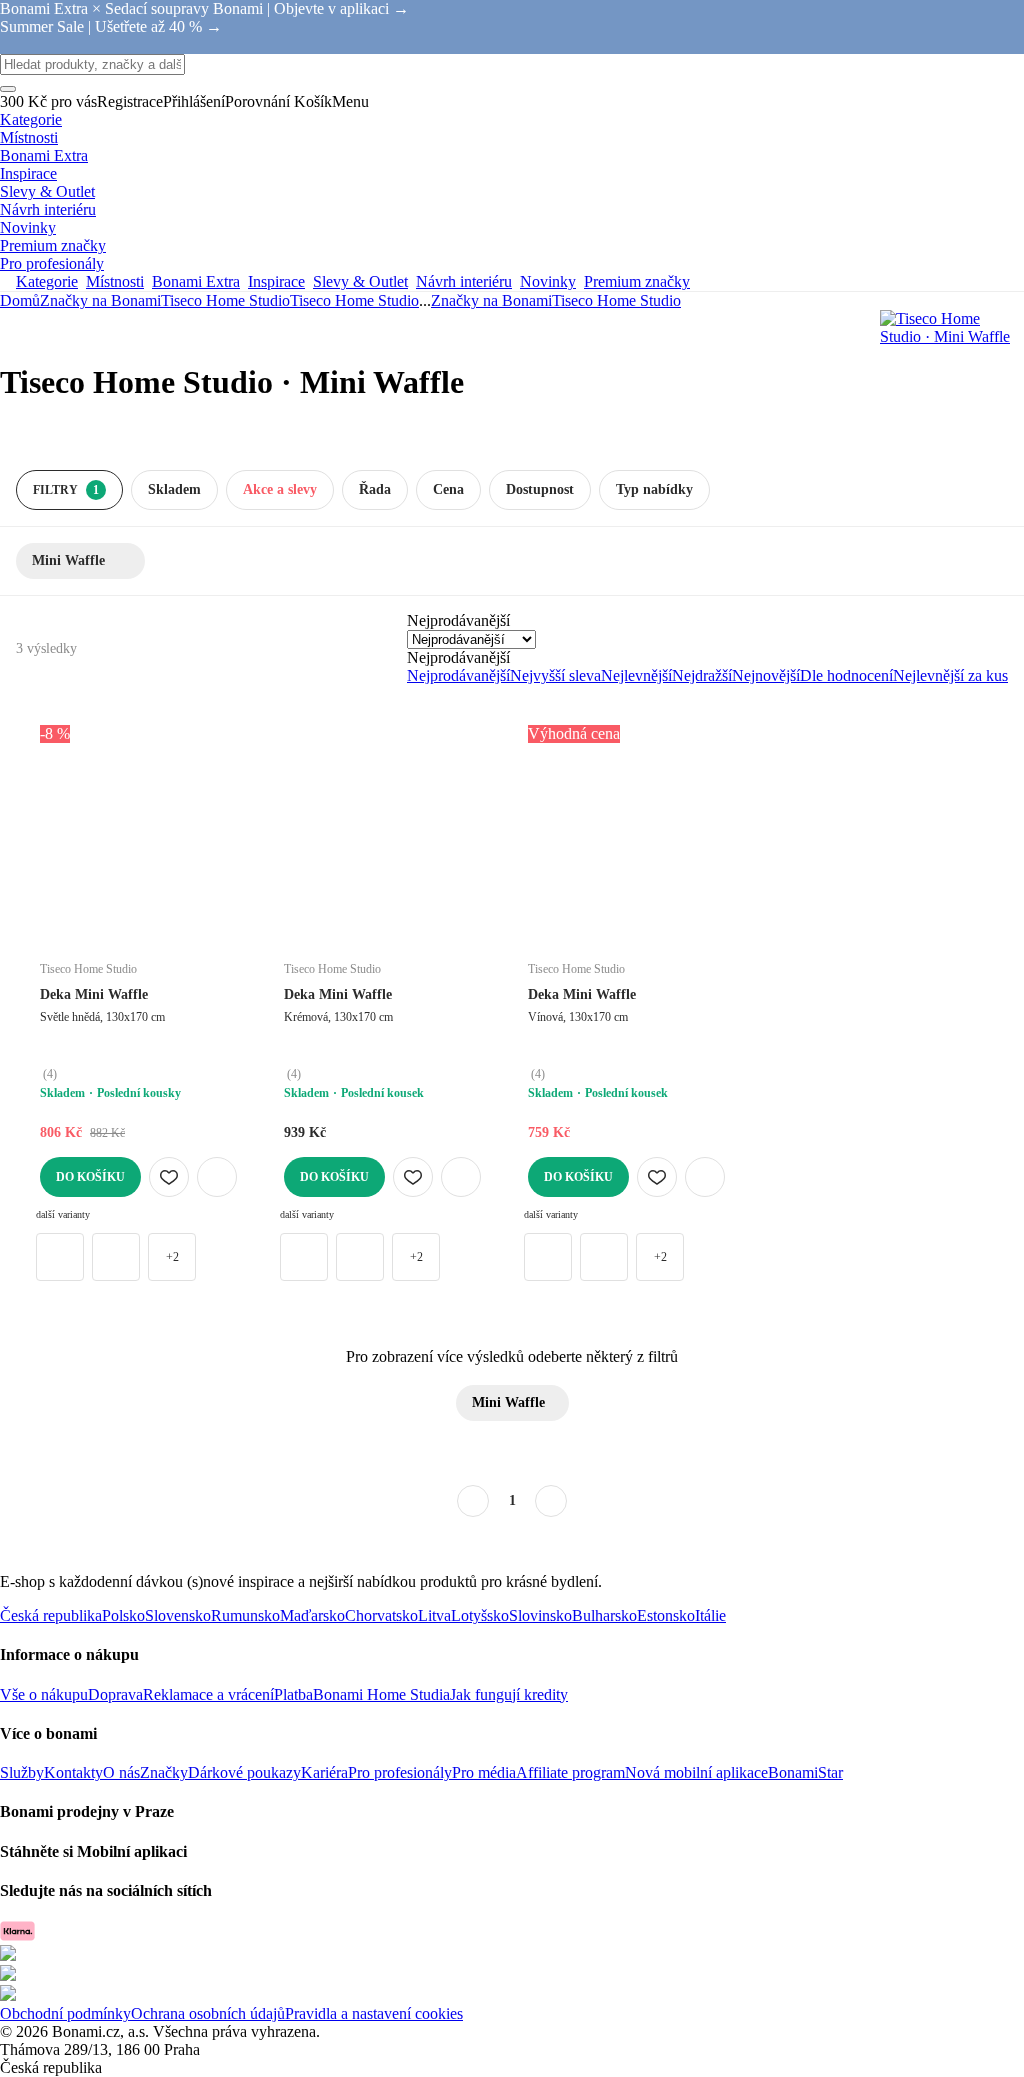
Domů (20, 300)
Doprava (115, 1694)
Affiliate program (570, 1772)
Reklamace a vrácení (208, 1694)
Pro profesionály (400, 1772)
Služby (22, 1772)
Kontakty (73, 1772)
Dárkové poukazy (244, 1772)
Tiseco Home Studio (354, 300)
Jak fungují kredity (509, 1694)
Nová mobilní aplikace (696, 1772)
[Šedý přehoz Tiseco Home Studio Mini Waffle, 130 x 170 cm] (60, 1257)
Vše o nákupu (44, 1694)
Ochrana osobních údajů (208, 2013)
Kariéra (324, 1772)
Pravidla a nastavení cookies (374, 2013)
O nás (121, 1772)
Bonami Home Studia (381, 1694)
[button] (217, 1177)
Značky (164, 1772)
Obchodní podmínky (65, 2013)
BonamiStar (805, 1772)
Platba (293, 1694)
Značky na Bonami (100, 300)
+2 (172, 1257)
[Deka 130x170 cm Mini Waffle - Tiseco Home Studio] (116, 1257)
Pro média (484, 1772)
